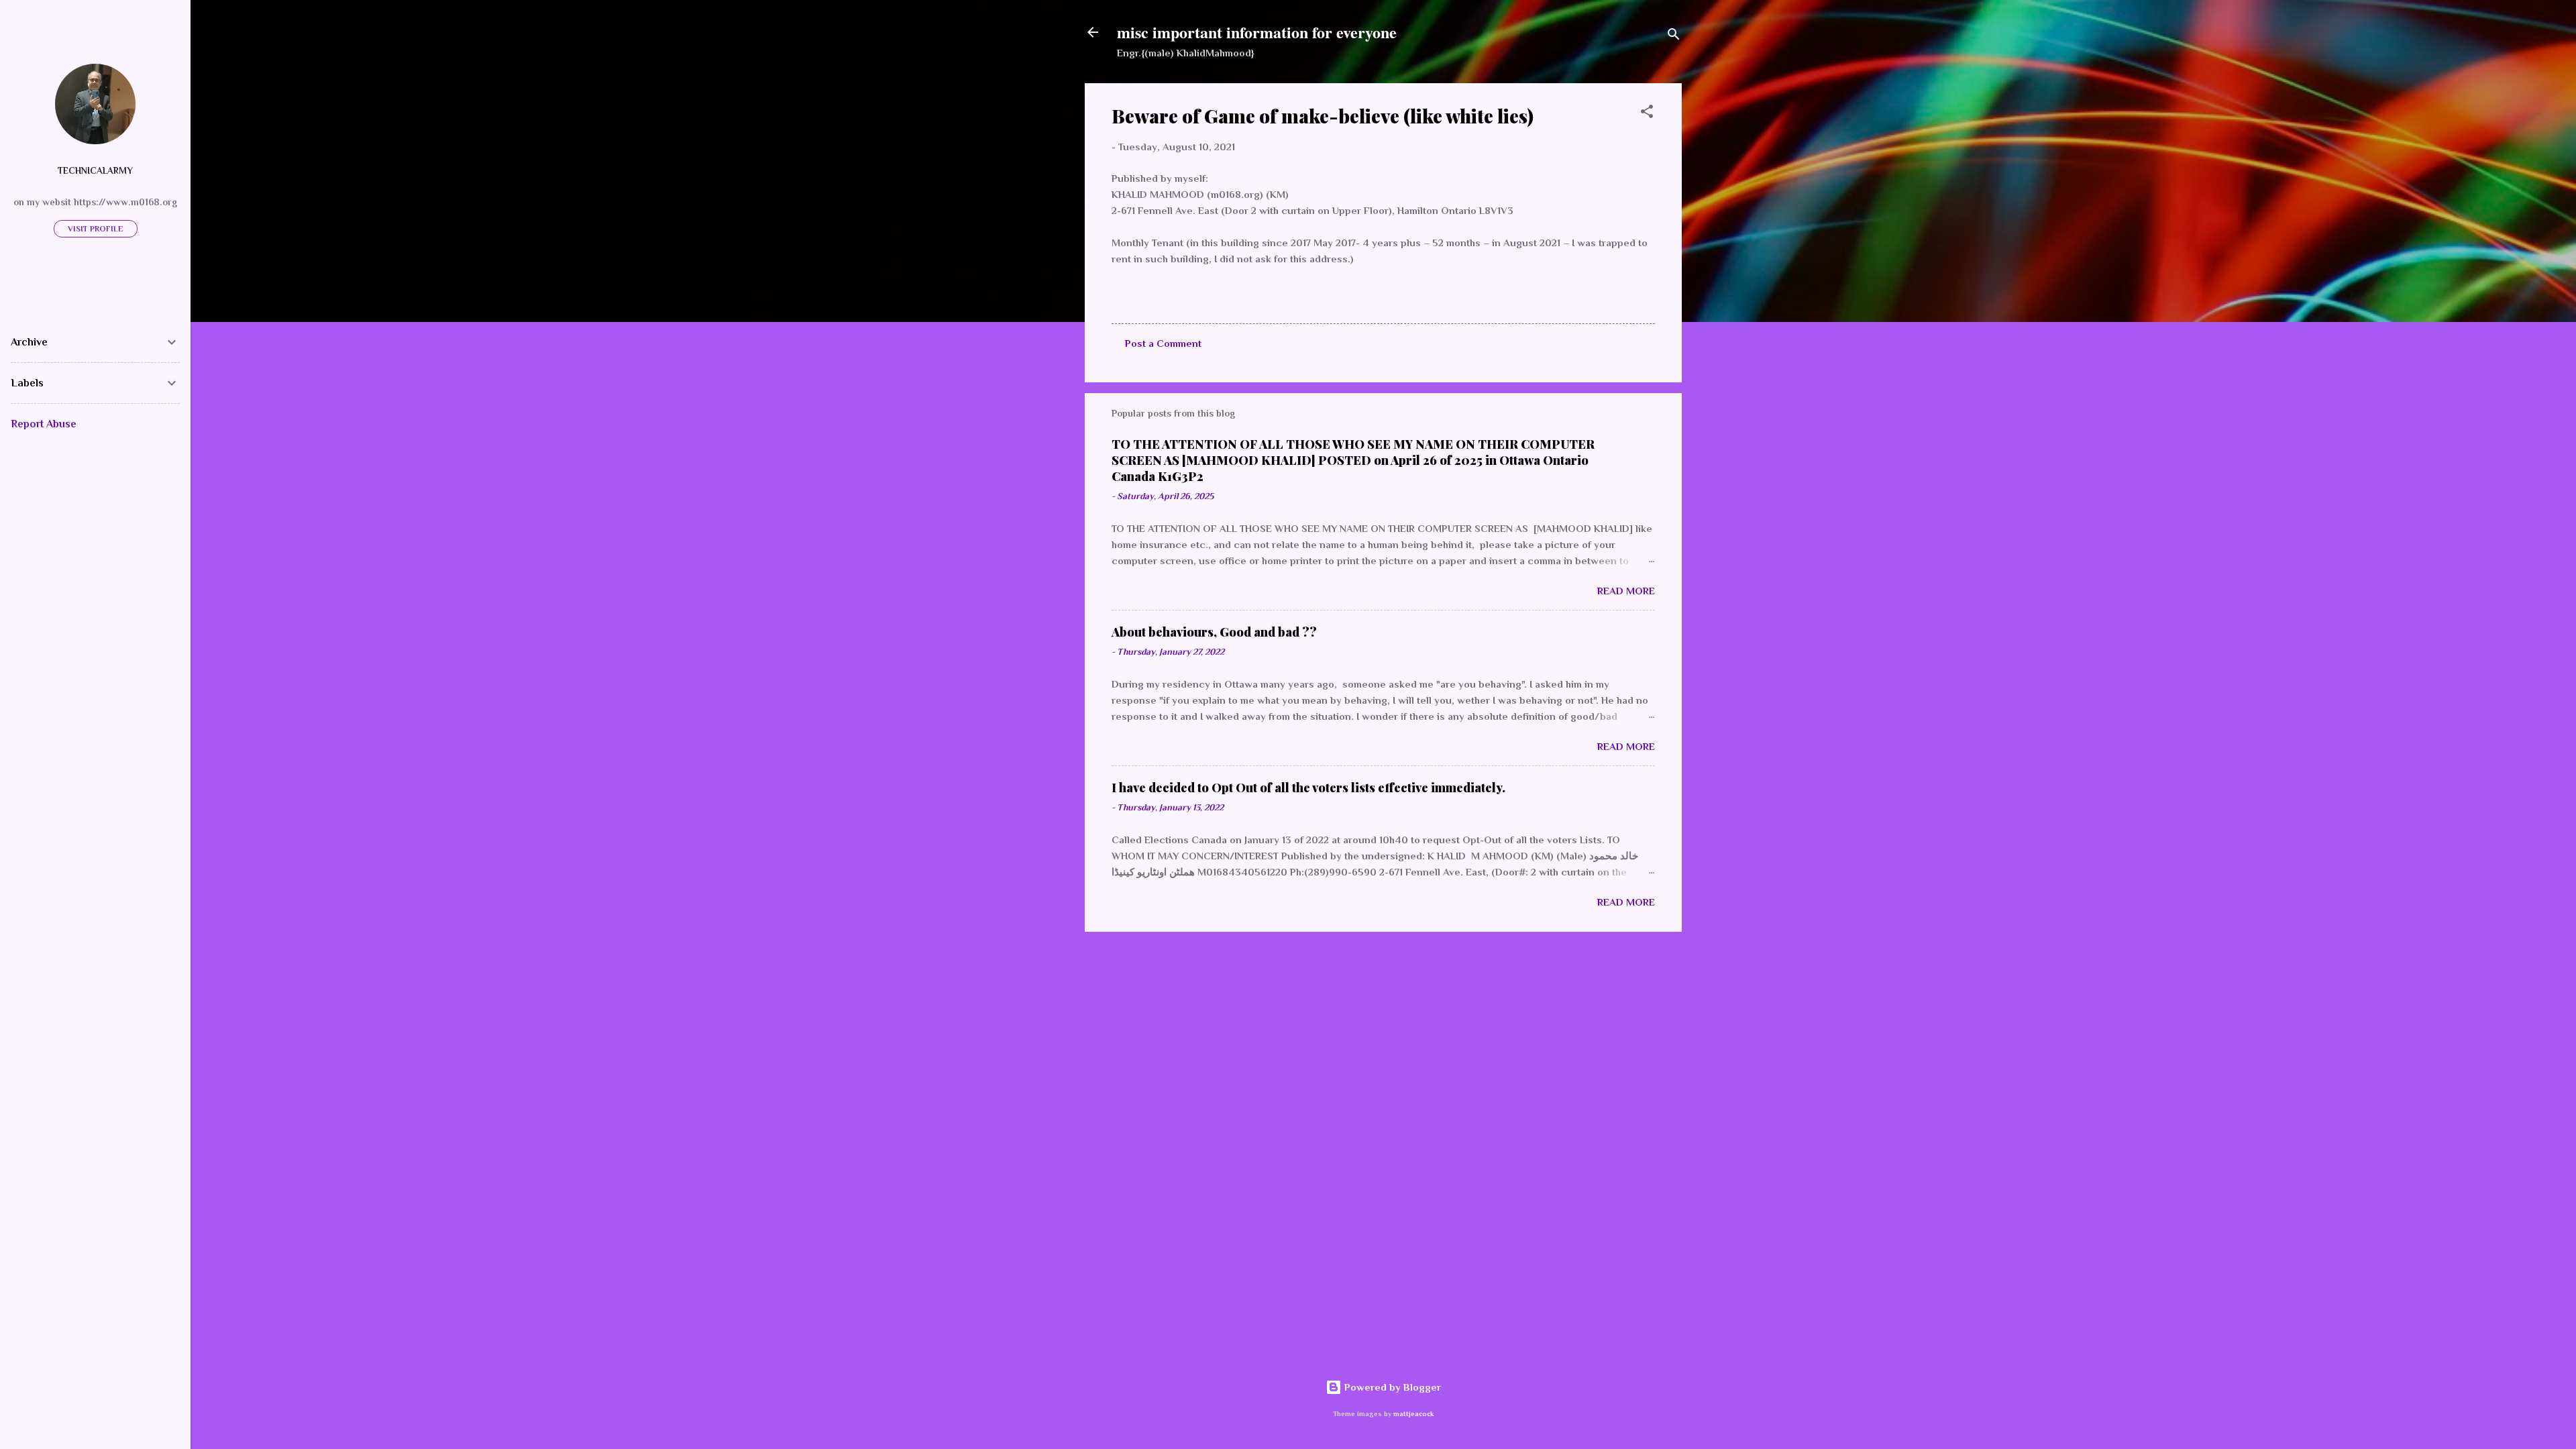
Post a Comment (1163, 343)
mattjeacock (1413, 1414)
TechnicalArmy (95, 171)
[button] (1647, 114)
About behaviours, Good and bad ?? (1214, 632)
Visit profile (96, 229)
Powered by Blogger (1391, 1387)
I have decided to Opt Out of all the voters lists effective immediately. (1308, 788)
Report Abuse (44, 424)
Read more (1626, 591)
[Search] (1674, 37)
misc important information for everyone (1257, 32)
